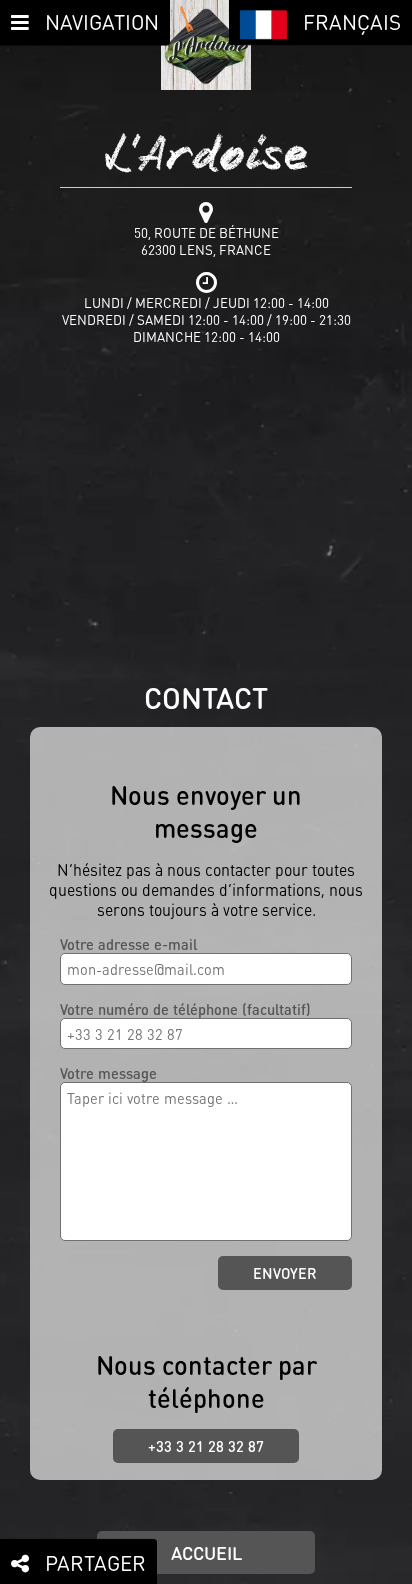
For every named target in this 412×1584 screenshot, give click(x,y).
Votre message (108, 1073)
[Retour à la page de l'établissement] (206, 45)
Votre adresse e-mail (128, 944)
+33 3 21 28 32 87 (206, 1446)
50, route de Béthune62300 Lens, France (206, 241)
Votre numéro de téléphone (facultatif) (185, 1009)
